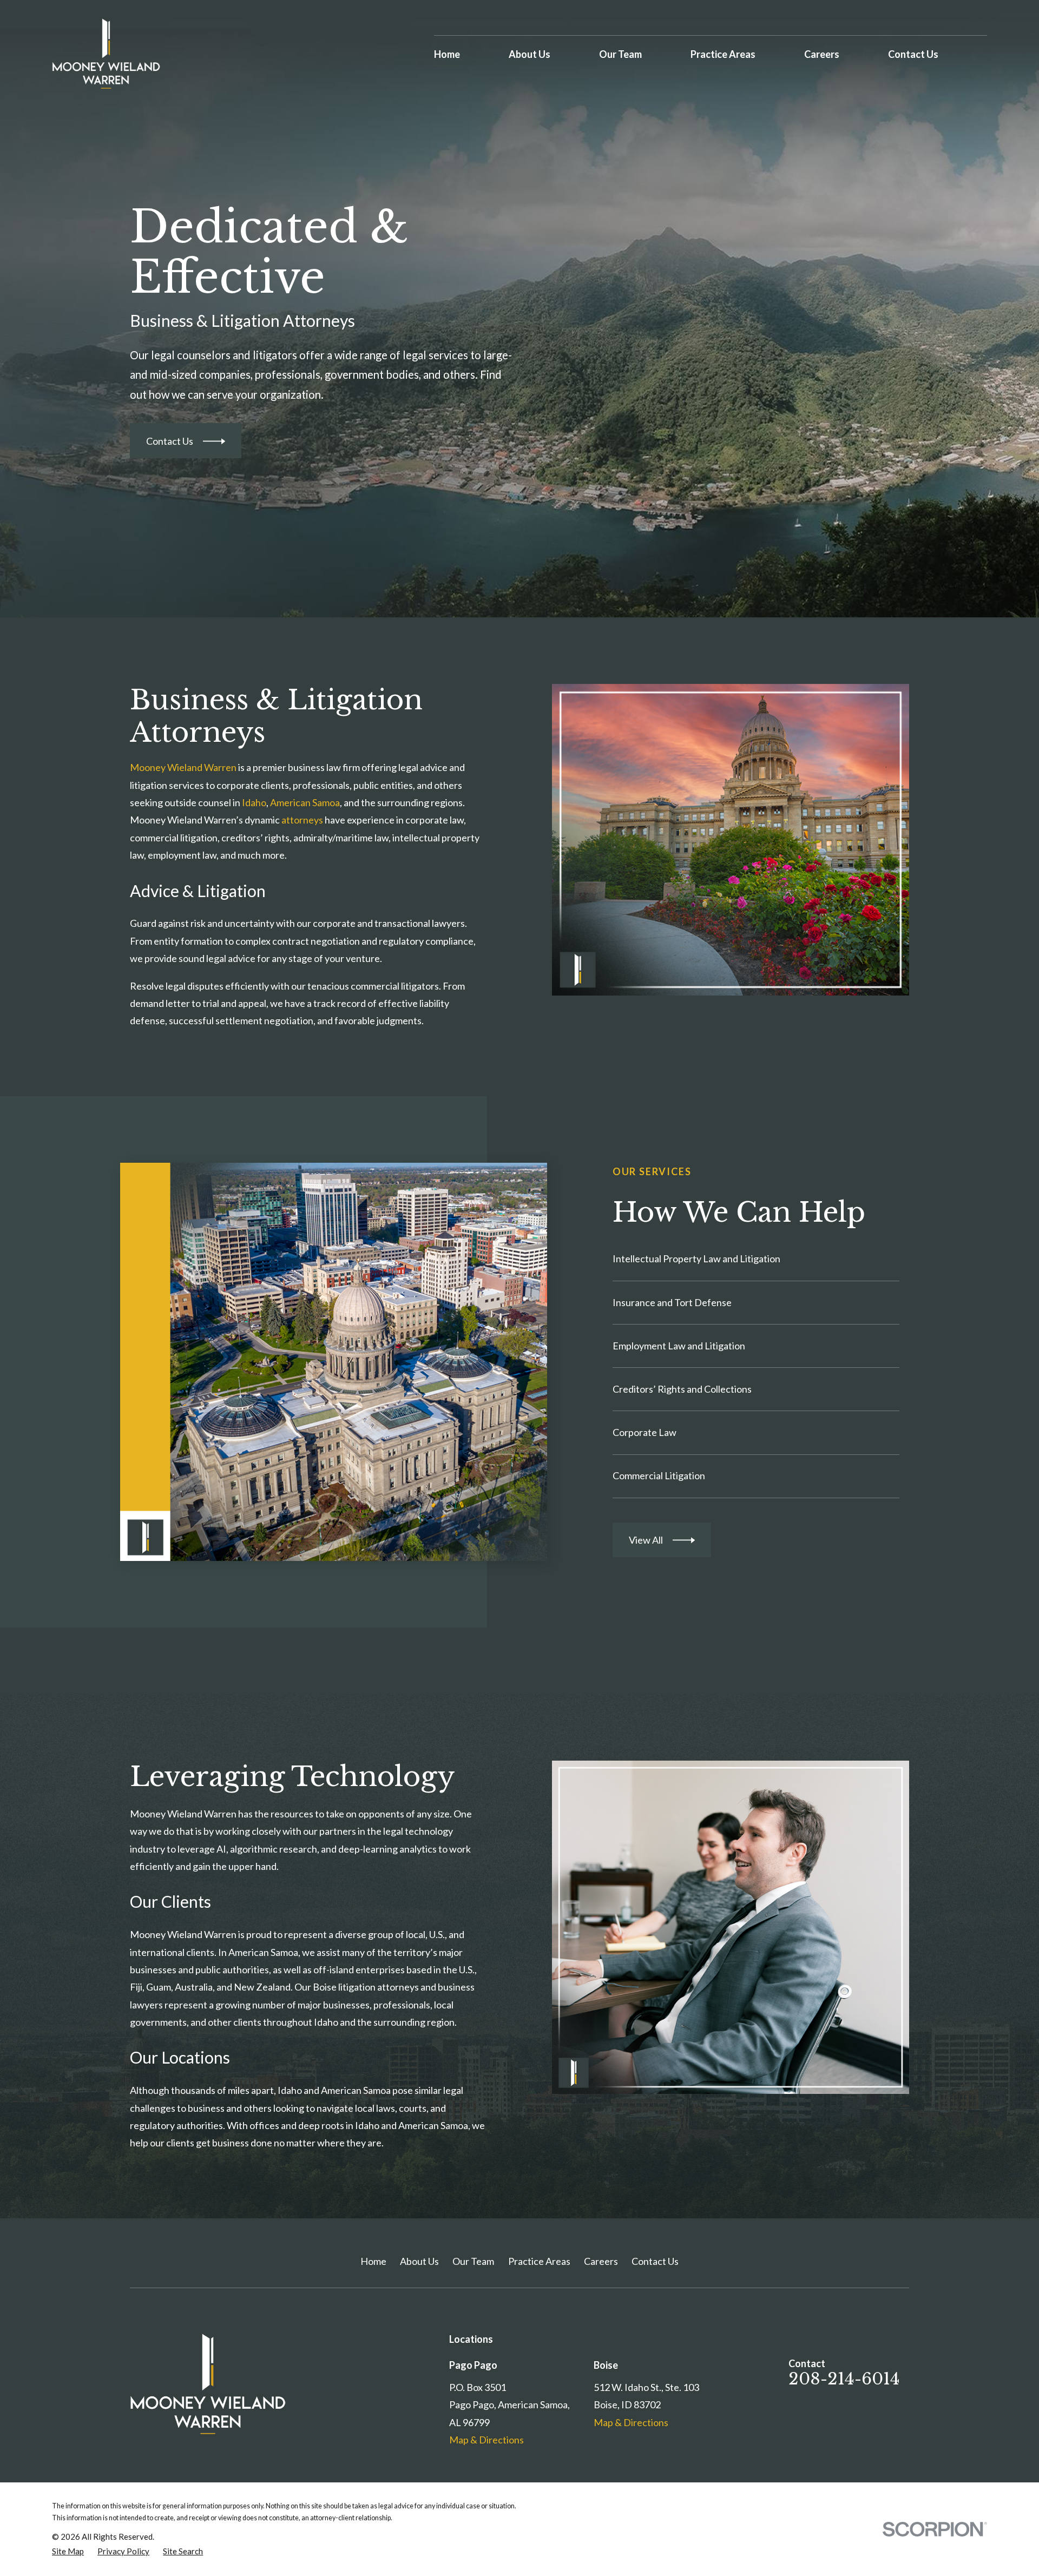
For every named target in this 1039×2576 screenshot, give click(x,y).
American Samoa (305, 802)
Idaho (254, 802)
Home (373, 2261)
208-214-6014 (844, 2379)
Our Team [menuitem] (620, 54)
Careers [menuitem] (822, 54)
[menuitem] (68, 2551)
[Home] (106, 54)
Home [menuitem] (447, 54)
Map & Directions (486, 2440)
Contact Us (655, 2261)
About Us (419, 2261)
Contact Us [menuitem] (913, 54)
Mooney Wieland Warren (183, 767)
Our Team (473, 2261)
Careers (601, 2261)
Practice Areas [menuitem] (723, 54)
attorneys (302, 820)
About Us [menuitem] (530, 54)
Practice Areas (539, 2261)
